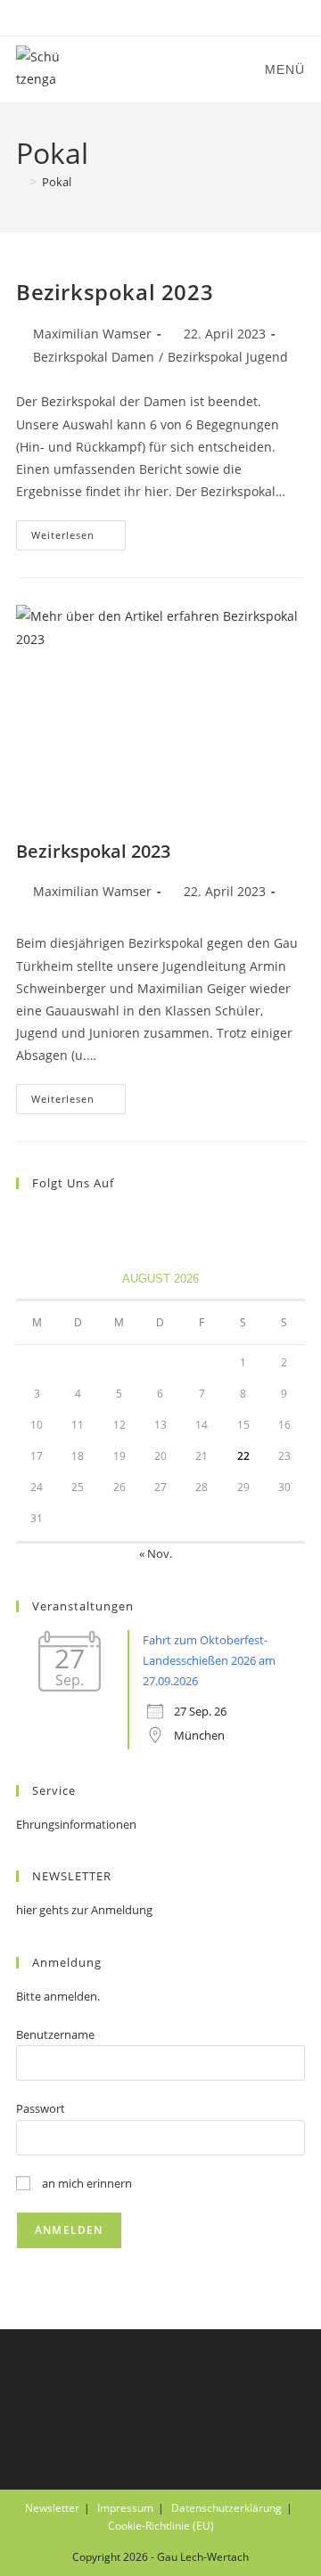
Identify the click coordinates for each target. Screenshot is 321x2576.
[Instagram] (48, 1220)
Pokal (57, 182)
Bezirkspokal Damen (94, 357)
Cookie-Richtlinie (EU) (161, 2526)
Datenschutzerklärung (226, 2508)
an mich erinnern (86, 2183)
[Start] (21, 182)
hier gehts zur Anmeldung (84, 1910)
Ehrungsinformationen (76, 1824)
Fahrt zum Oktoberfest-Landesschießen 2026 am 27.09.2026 (209, 1661)
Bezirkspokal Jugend (228, 357)
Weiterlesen (78, 538)
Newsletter (52, 2508)
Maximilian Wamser (92, 334)
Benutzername (55, 2034)
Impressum (125, 2508)
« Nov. (156, 1553)
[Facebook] (27, 1220)
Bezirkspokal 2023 (115, 292)
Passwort (41, 2108)
